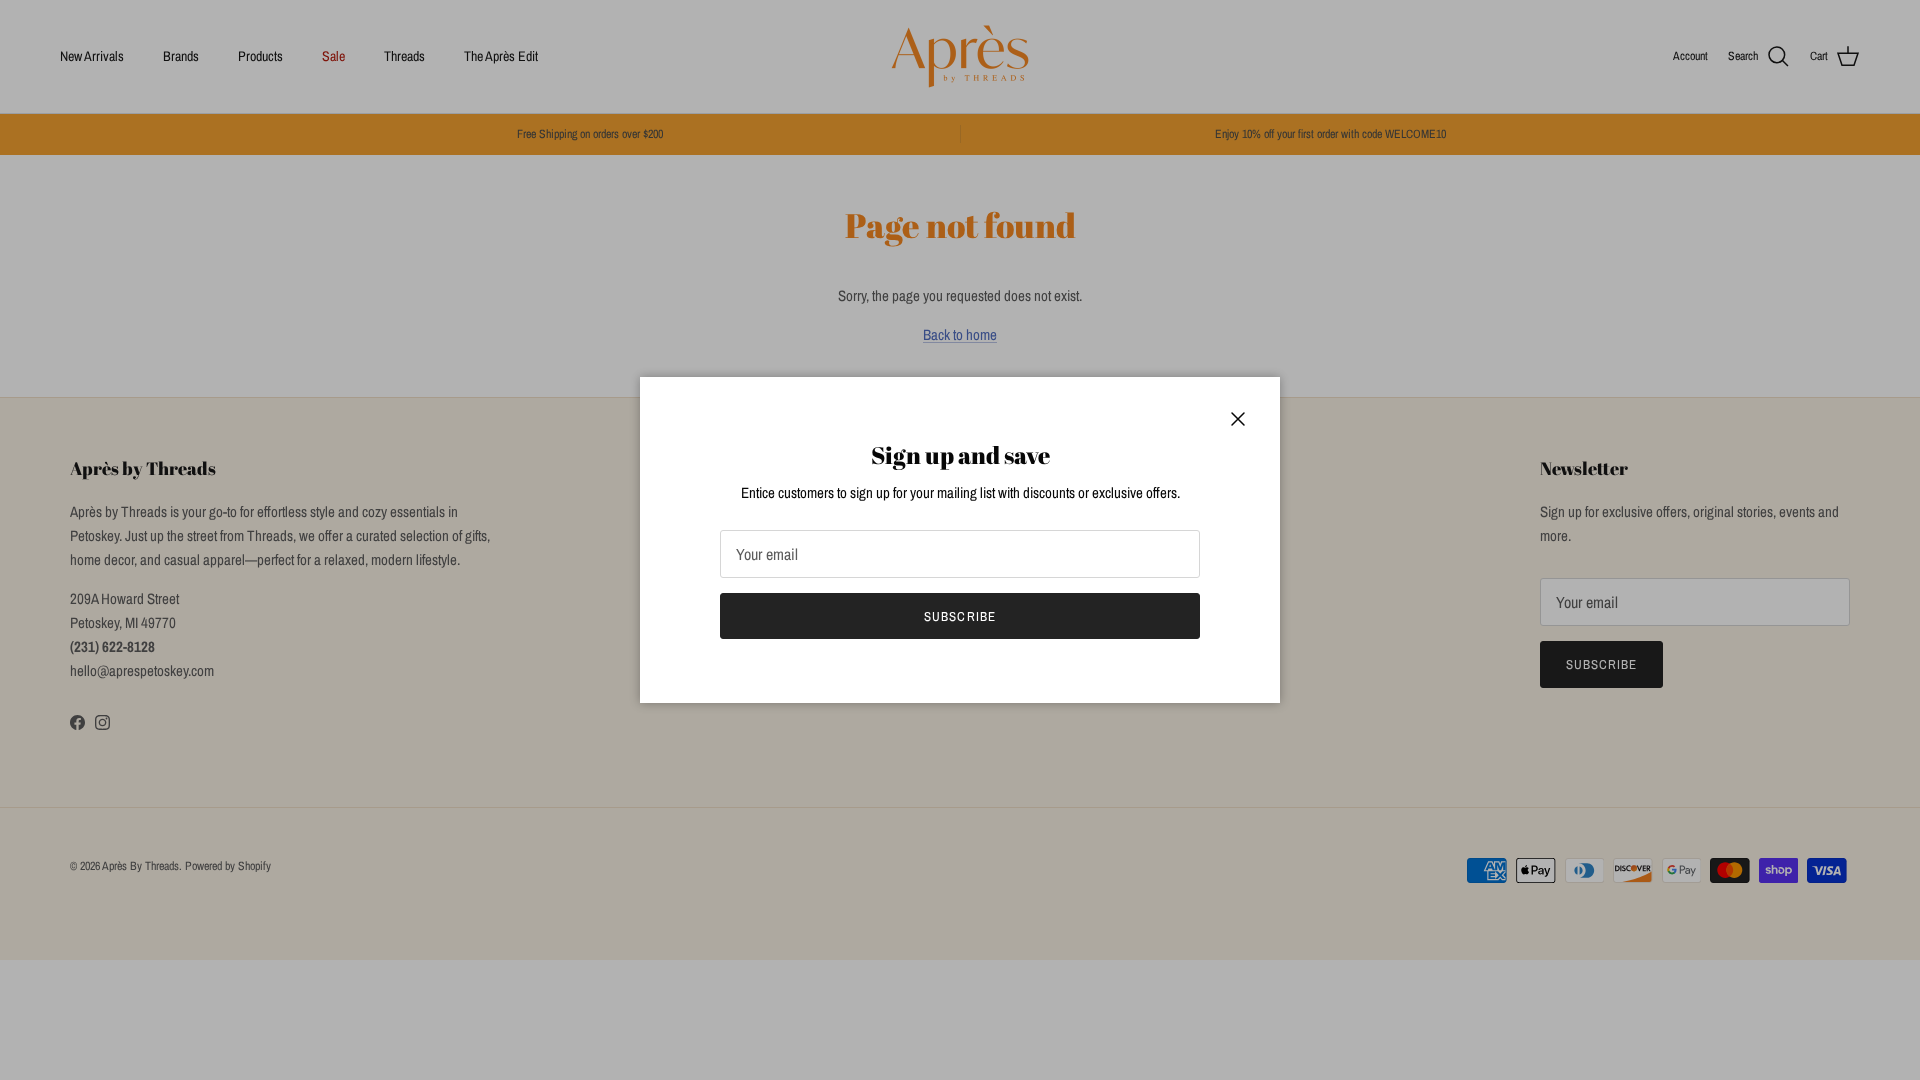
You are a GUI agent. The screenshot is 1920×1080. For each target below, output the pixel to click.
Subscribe (959, 616)
